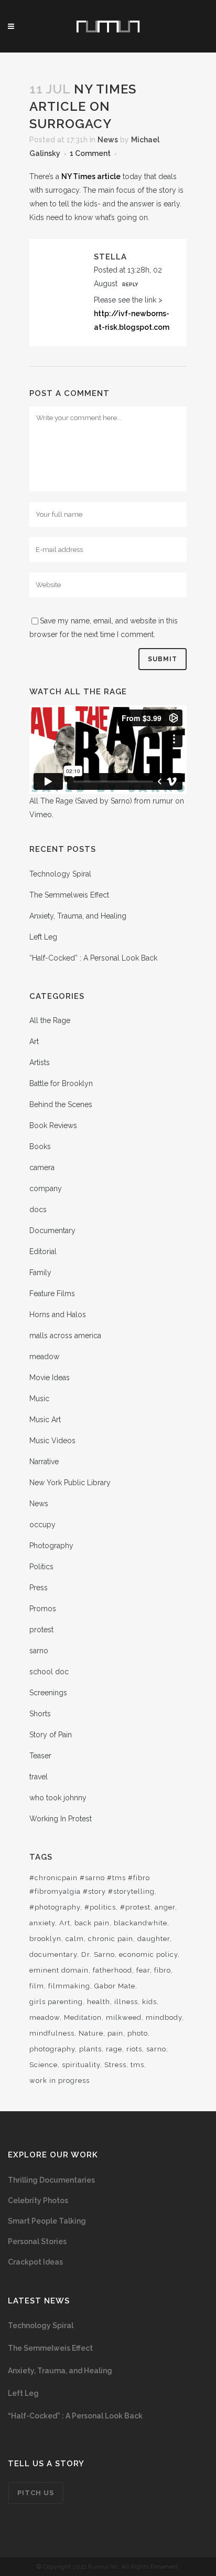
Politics (41, 1567)
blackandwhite (141, 1923)
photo (138, 2033)
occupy (42, 1525)
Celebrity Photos (38, 2200)
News (108, 140)
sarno (39, 1651)
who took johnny (58, 1798)
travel (39, 1777)
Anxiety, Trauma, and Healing (78, 916)
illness (126, 2002)
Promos (43, 1609)
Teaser (40, 1756)
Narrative (44, 1462)
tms (137, 2065)
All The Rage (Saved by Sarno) (81, 801)
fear (143, 1970)
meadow (44, 1357)
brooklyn (45, 1939)
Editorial (43, 1252)
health (99, 2002)
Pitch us (36, 2493)
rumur (163, 801)
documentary (53, 1954)
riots (134, 2049)
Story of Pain (51, 1735)
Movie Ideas (50, 1378)
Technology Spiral (60, 874)
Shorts (40, 1714)
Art (34, 1041)
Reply (130, 285)
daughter (154, 1939)
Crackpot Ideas (35, 2262)
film (37, 1986)
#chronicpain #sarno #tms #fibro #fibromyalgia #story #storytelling (92, 1885)
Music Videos (52, 1441)
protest (41, 1630)
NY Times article (91, 176)
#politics (100, 1907)
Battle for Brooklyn (61, 1083)
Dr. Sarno (98, 1954)
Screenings (48, 1693)
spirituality (81, 2065)
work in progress (60, 2080)
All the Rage (50, 1020)
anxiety (42, 1923)
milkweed (124, 2017)
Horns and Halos (58, 1315)
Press (39, 1588)
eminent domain (59, 1970)
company (46, 1188)
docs (38, 1209)
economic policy (148, 1954)
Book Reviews (53, 1125)
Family (40, 1273)
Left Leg (43, 937)
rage (114, 2049)
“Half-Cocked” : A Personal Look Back (93, 958)
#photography (55, 1907)
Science (44, 2065)
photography (52, 2049)
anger (165, 1907)
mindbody (164, 2017)
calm (75, 1939)
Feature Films (52, 1294)
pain (115, 2033)
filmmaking (69, 1986)
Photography (51, 1546)
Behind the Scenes (61, 1104)
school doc (49, 1672)
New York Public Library (70, 1483)
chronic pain (111, 1939)
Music (39, 1399)
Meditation (83, 2017)
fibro (163, 1970)
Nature (91, 2033)
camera (42, 1167)
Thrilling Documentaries (51, 2180)
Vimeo (41, 815)
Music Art (45, 1420)
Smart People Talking (47, 2221)
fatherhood (112, 1970)
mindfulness (52, 2033)
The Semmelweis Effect (69, 895)
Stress (115, 2065)
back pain (92, 1923)
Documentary (52, 1230)
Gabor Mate (115, 1986)
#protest (135, 1907)
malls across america (65, 1336)
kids (149, 2002)
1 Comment (90, 153)
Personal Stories (37, 2241)
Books (40, 1146)
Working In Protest (61, 1819)
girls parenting (56, 2002)
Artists (40, 1062)
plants (90, 2049)
